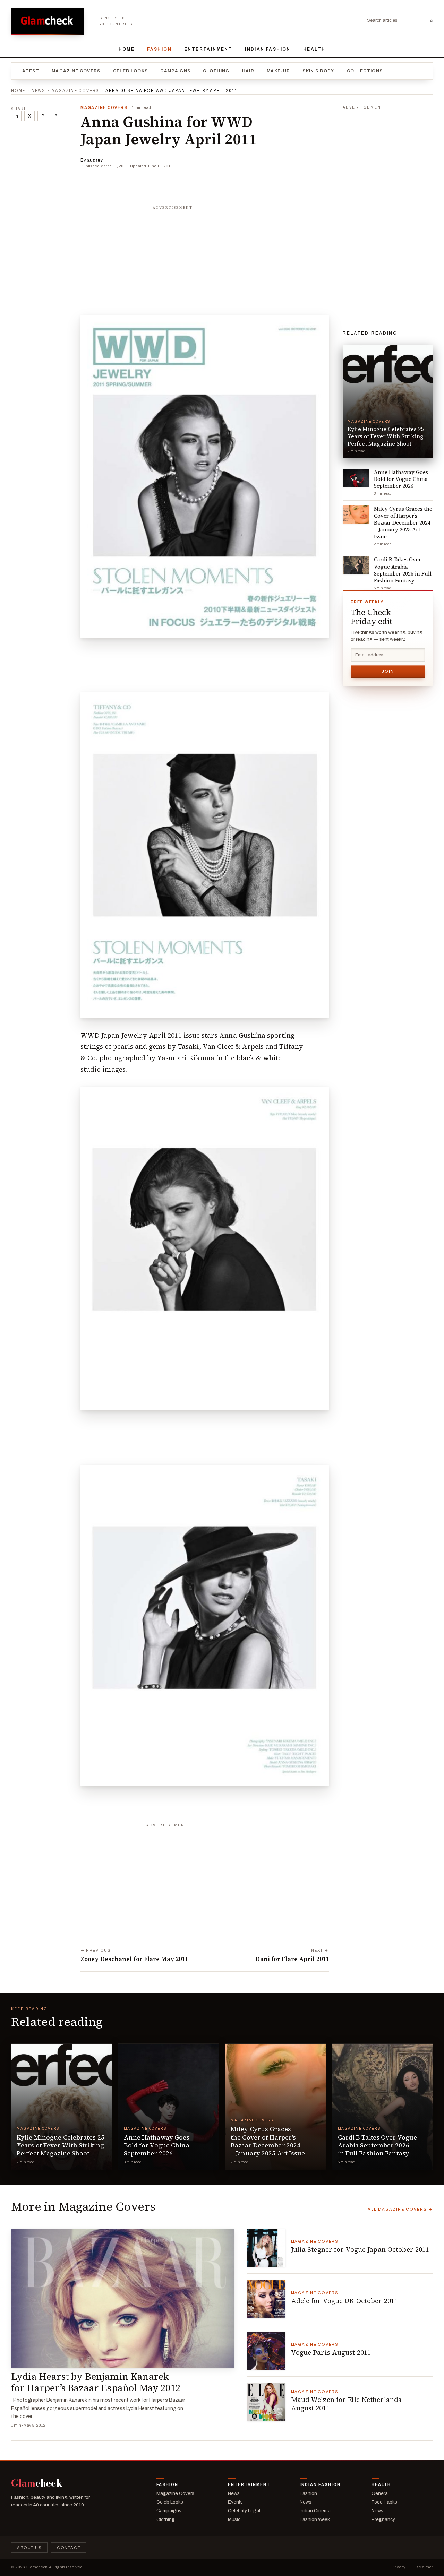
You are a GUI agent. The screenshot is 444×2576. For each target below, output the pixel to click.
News (39, 90)
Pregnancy (383, 2519)
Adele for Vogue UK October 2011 (345, 2301)
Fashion (159, 49)
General (380, 2493)
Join (388, 671)
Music (234, 2519)
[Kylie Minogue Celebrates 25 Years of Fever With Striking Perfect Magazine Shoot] (62, 2107)
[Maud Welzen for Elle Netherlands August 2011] (266, 2402)
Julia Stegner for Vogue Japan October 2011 (360, 2249)
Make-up (278, 71)
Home (127, 49)
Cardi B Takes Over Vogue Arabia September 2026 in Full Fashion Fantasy (378, 2145)
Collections (365, 71)
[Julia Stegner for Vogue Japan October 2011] (266, 2248)
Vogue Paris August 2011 (331, 2352)
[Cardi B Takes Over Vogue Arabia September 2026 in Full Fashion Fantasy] (383, 2107)
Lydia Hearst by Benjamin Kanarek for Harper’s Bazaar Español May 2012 (96, 2382)
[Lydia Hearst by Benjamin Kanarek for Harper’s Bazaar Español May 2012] (123, 2298)
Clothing (216, 71)
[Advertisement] (205, 257)
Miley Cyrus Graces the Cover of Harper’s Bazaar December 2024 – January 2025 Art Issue (268, 2141)
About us (29, 2548)
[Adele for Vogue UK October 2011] (266, 2299)
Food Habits (384, 2502)
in (16, 116)
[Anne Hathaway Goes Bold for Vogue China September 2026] (169, 2107)
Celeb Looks (131, 71)
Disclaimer (423, 2567)
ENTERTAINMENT (208, 49)
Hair (248, 71)
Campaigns (175, 71)
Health (314, 49)
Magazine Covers (76, 71)
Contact (69, 2548)
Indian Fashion (268, 49)
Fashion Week (315, 2519)
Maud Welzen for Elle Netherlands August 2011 (346, 2404)
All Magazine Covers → (400, 2209)
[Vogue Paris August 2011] (266, 2351)
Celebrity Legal (244, 2511)
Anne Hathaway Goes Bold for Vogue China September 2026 (157, 2145)
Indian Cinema (315, 2511)
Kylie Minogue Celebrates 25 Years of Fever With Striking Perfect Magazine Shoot (61, 2145)
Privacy (399, 2567)
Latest (29, 71)
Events (235, 2502)
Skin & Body (318, 71)
